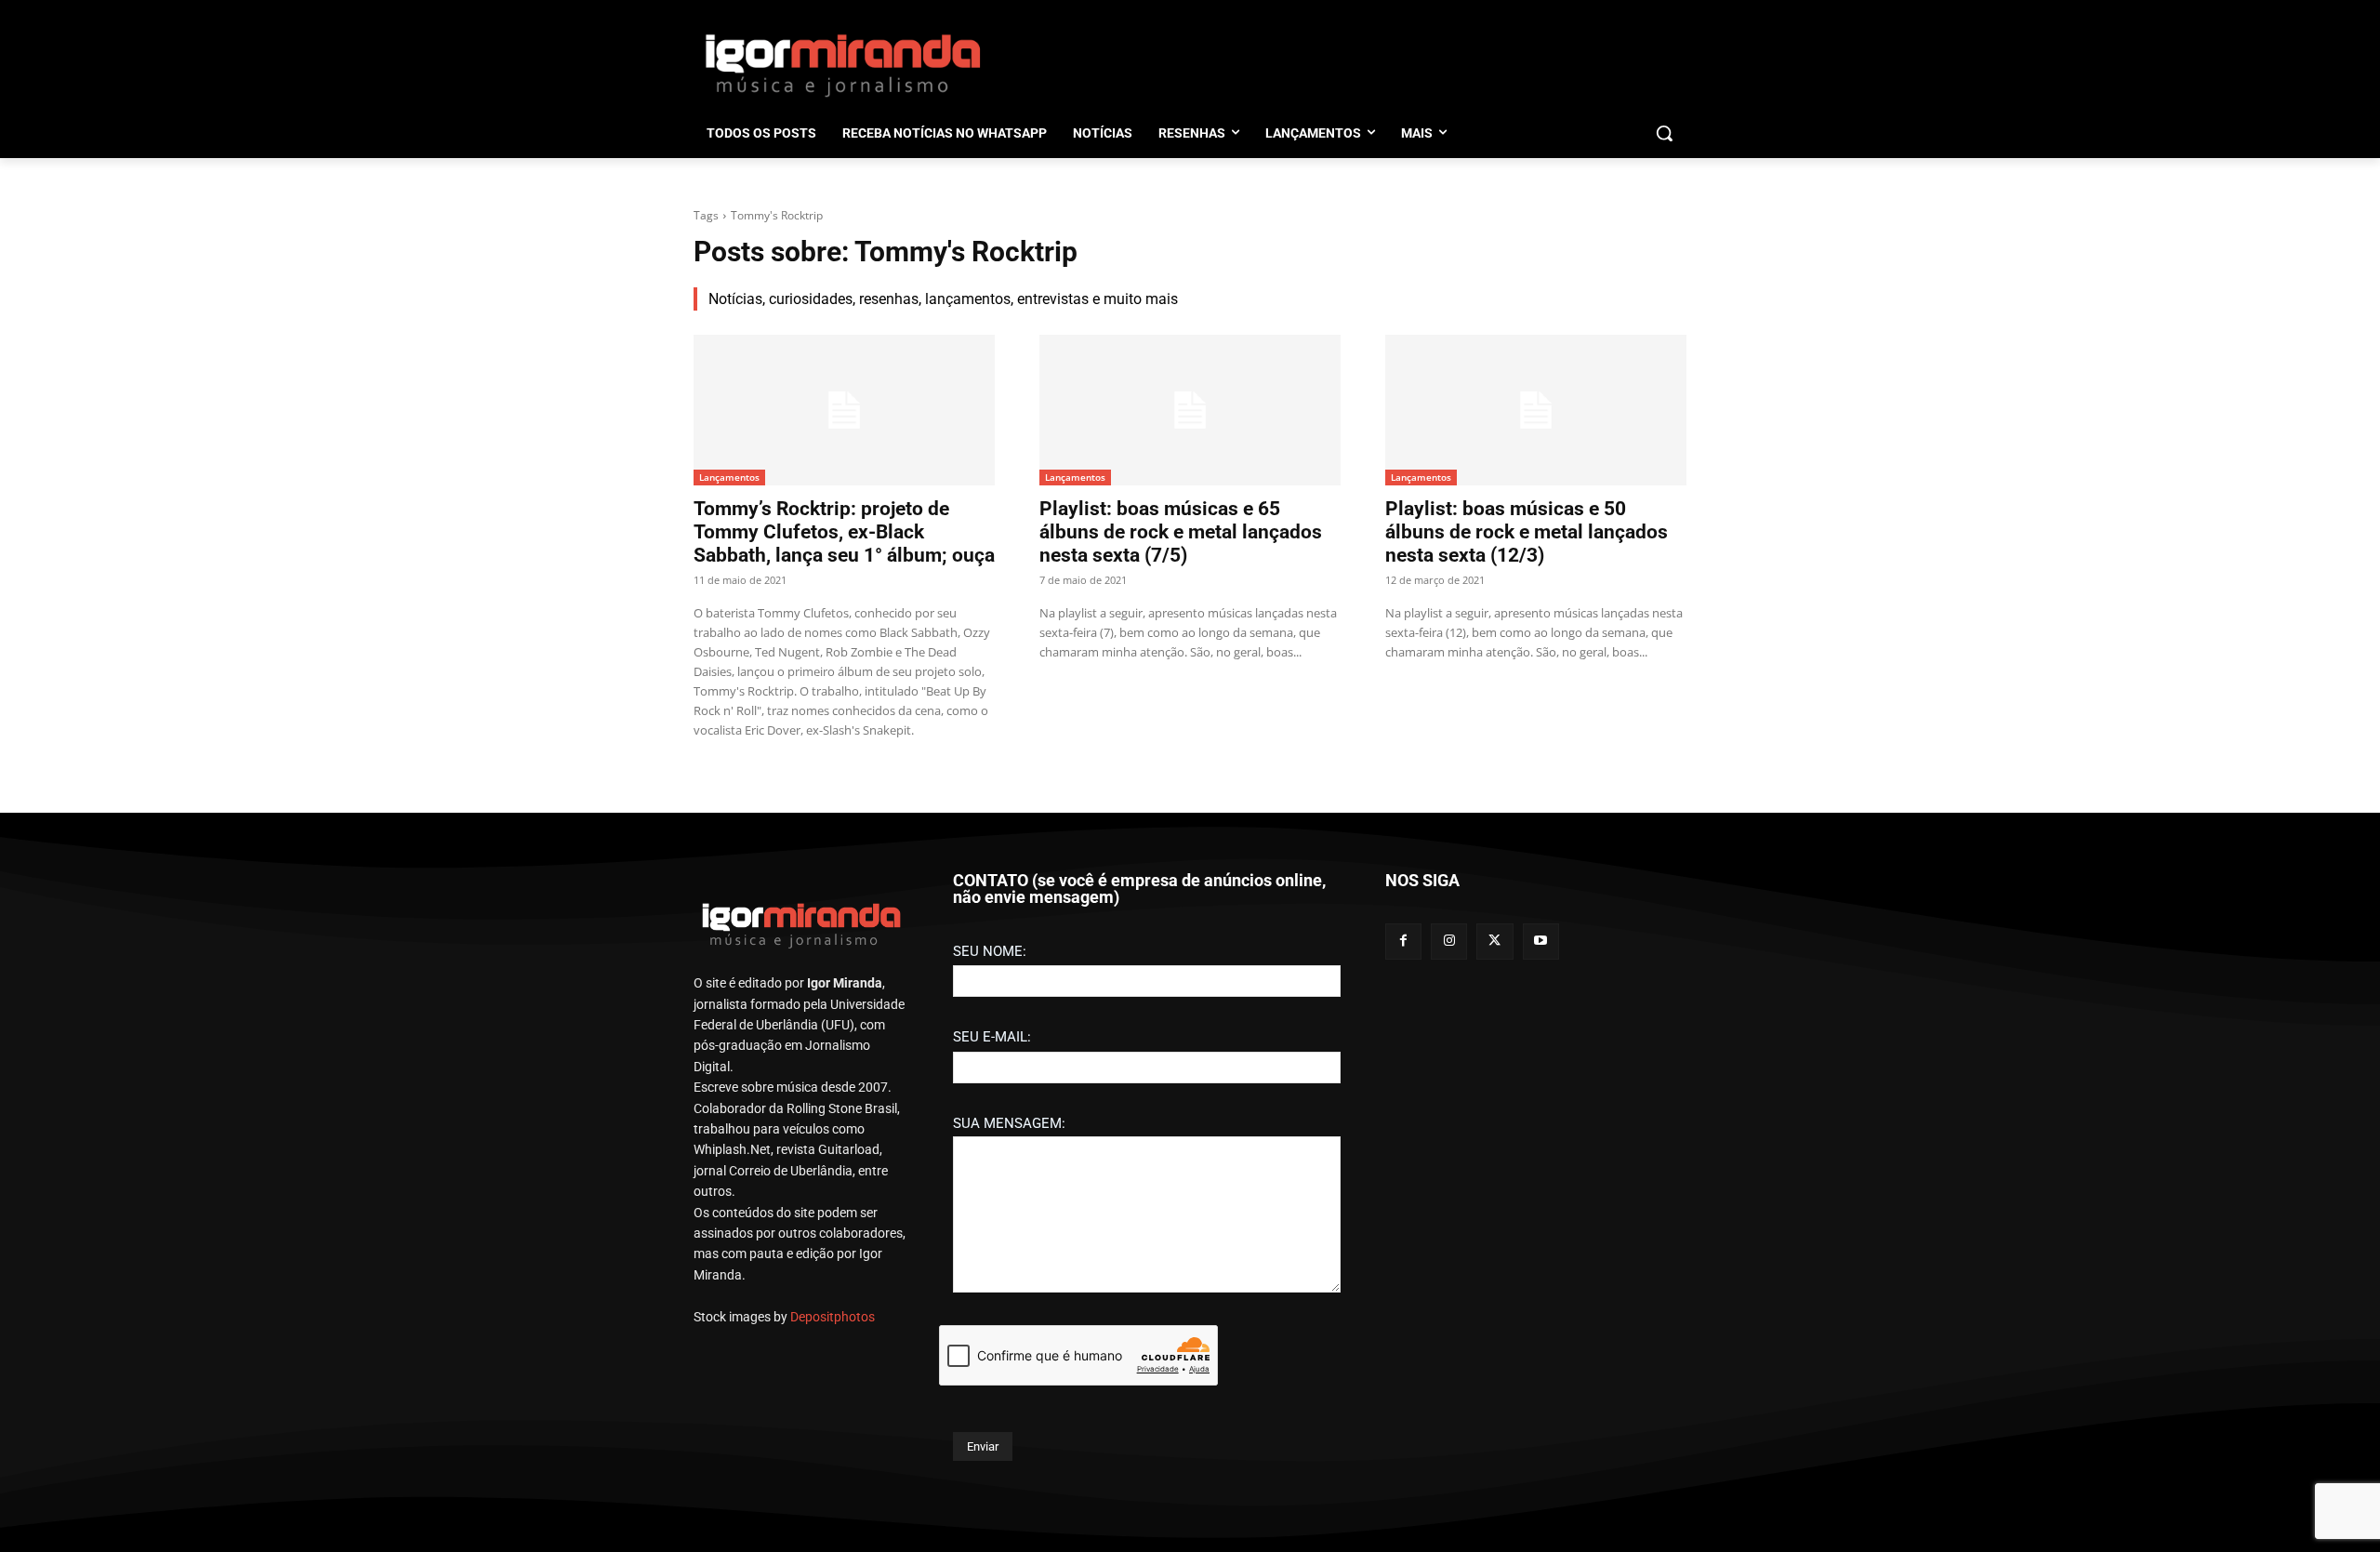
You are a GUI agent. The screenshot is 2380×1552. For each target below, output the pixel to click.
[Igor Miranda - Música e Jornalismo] (842, 64)
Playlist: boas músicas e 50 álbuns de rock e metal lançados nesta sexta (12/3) (1527, 532)
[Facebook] (1403, 942)
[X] (1494, 942)
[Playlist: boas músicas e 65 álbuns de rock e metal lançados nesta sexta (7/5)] (1190, 410)
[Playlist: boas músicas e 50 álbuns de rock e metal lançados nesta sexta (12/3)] (1536, 410)
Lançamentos (729, 477)
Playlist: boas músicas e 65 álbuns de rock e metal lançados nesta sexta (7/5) (1181, 532)
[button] (1664, 133)
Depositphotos (833, 1317)
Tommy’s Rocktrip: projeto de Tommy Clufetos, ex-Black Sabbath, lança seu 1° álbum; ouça (844, 532)
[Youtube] (1541, 942)
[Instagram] (1449, 942)
